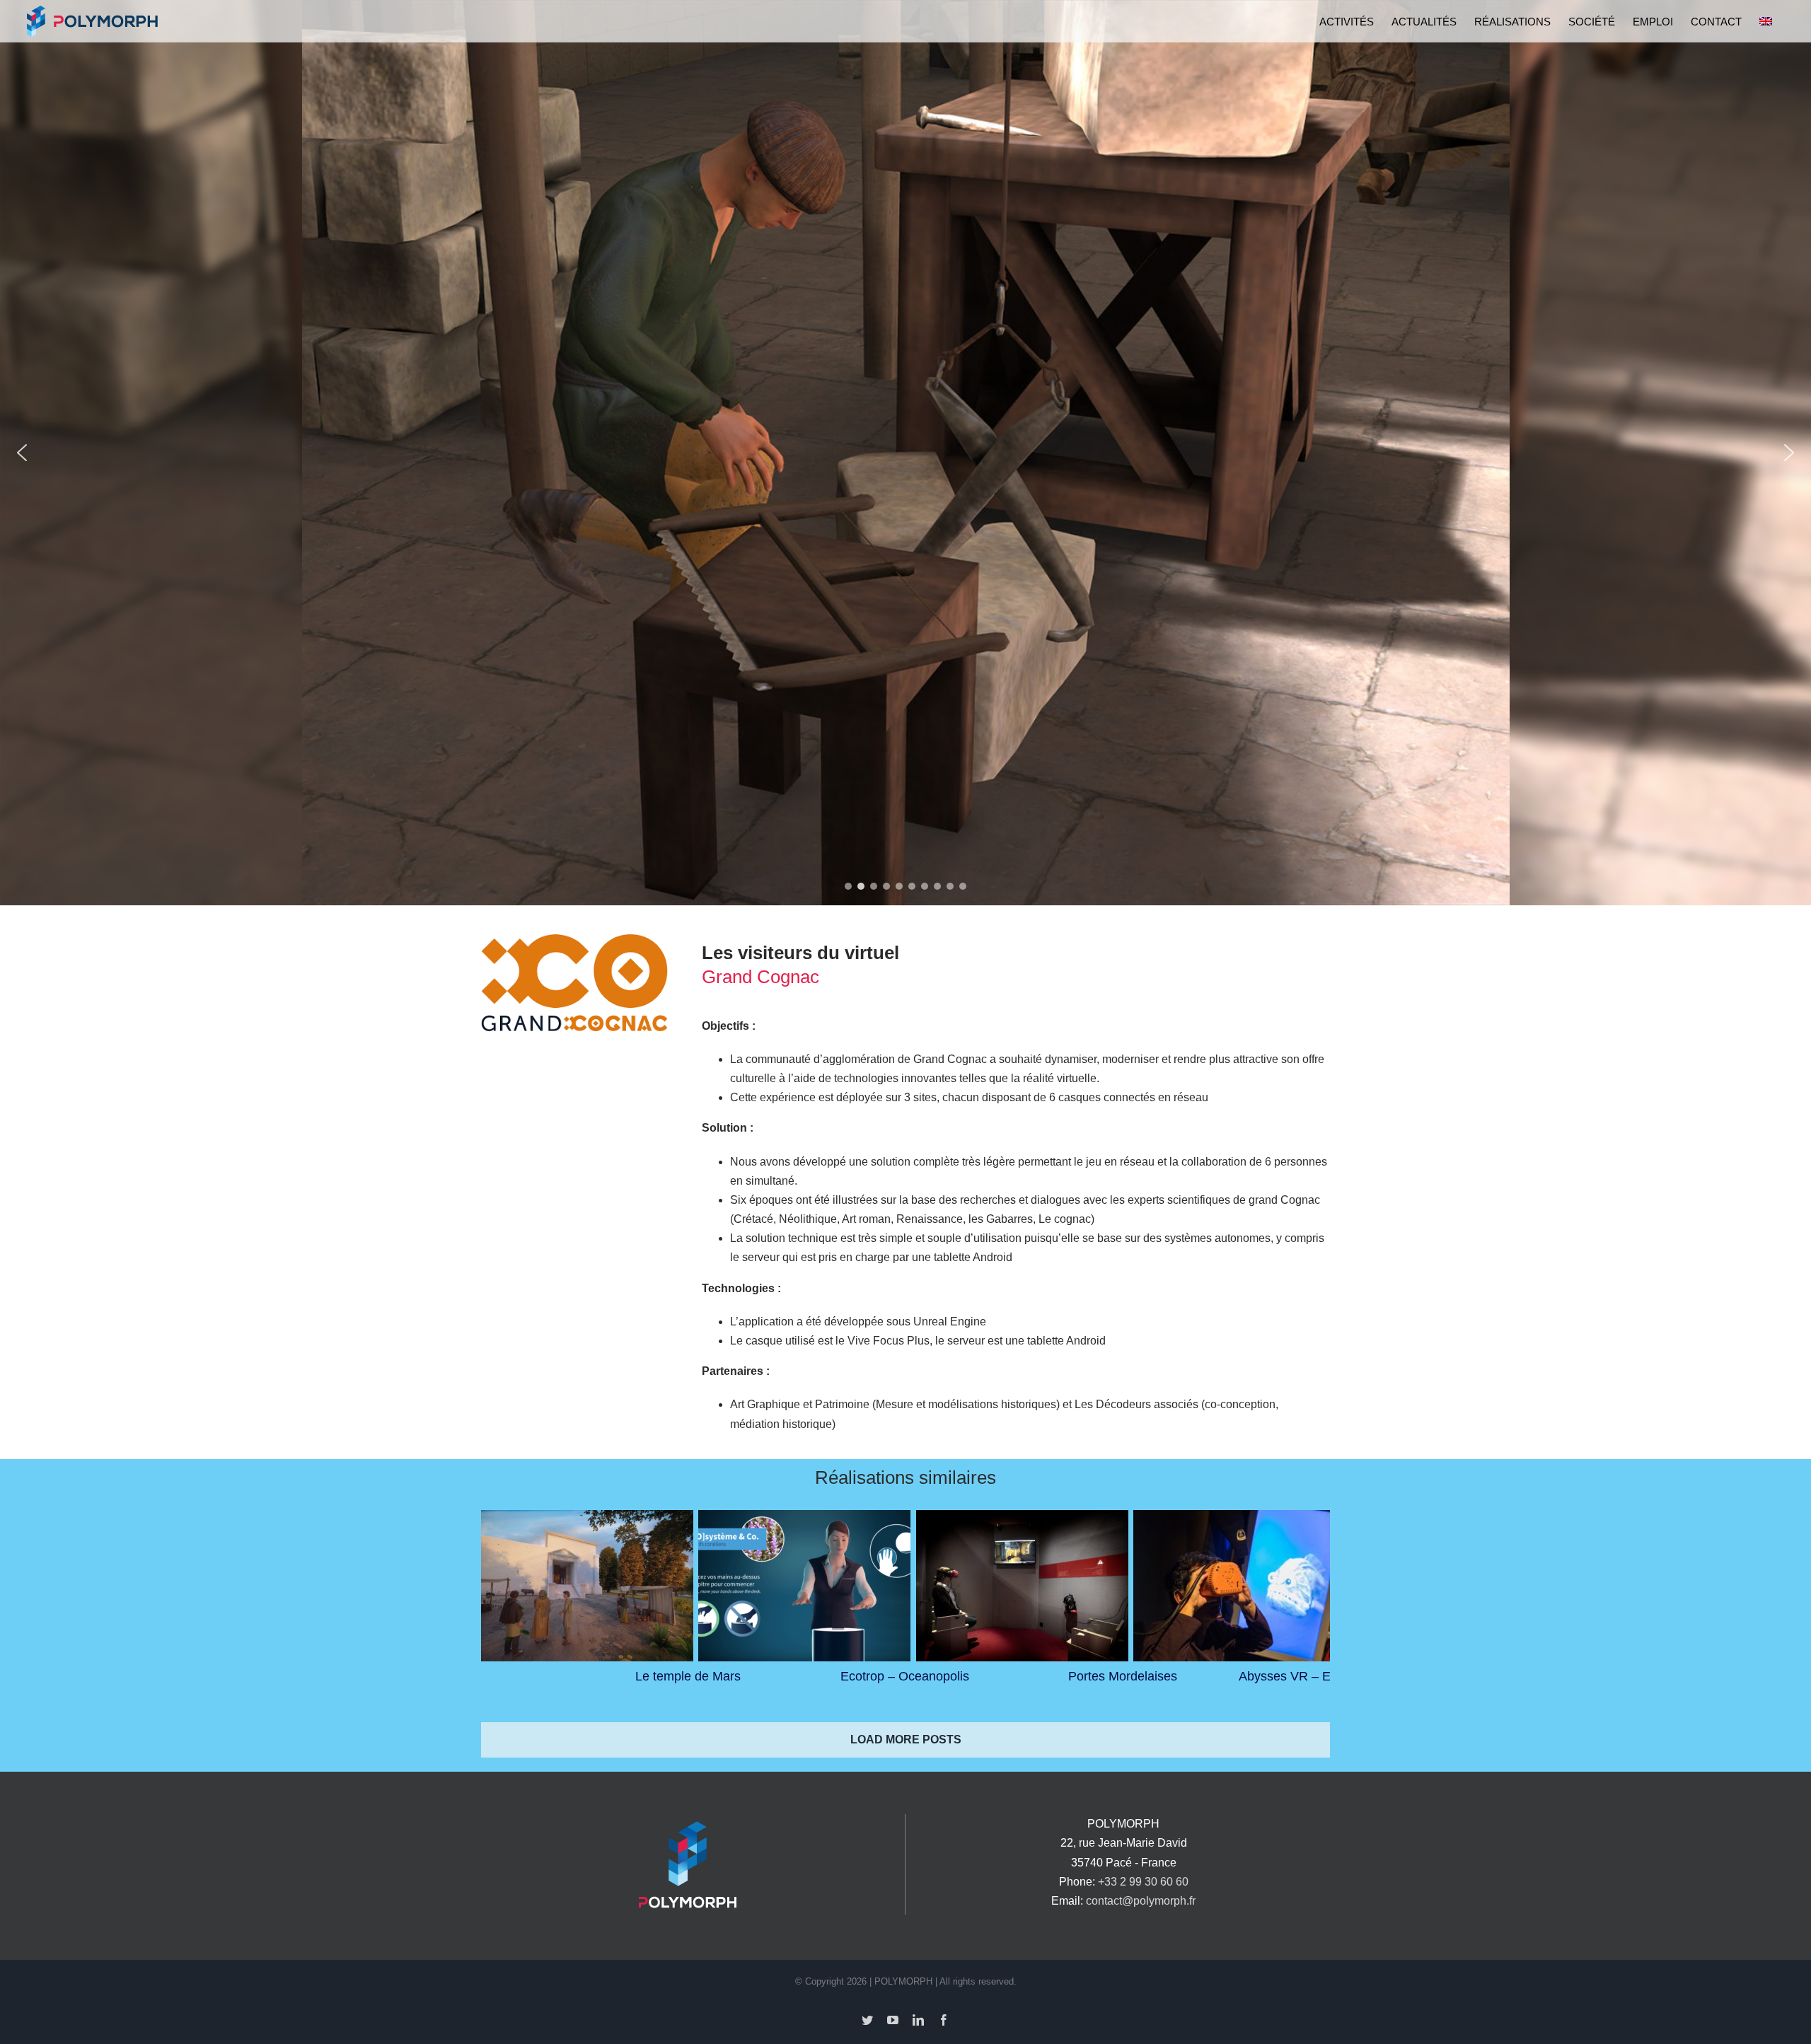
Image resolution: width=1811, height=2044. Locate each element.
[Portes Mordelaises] (1022, 1586)
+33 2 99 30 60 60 (1143, 1882)
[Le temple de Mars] (587, 1586)
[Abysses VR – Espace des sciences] (1239, 1586)
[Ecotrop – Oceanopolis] (804, 1586)
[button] (22, 453)
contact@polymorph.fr (1141, 1901)
